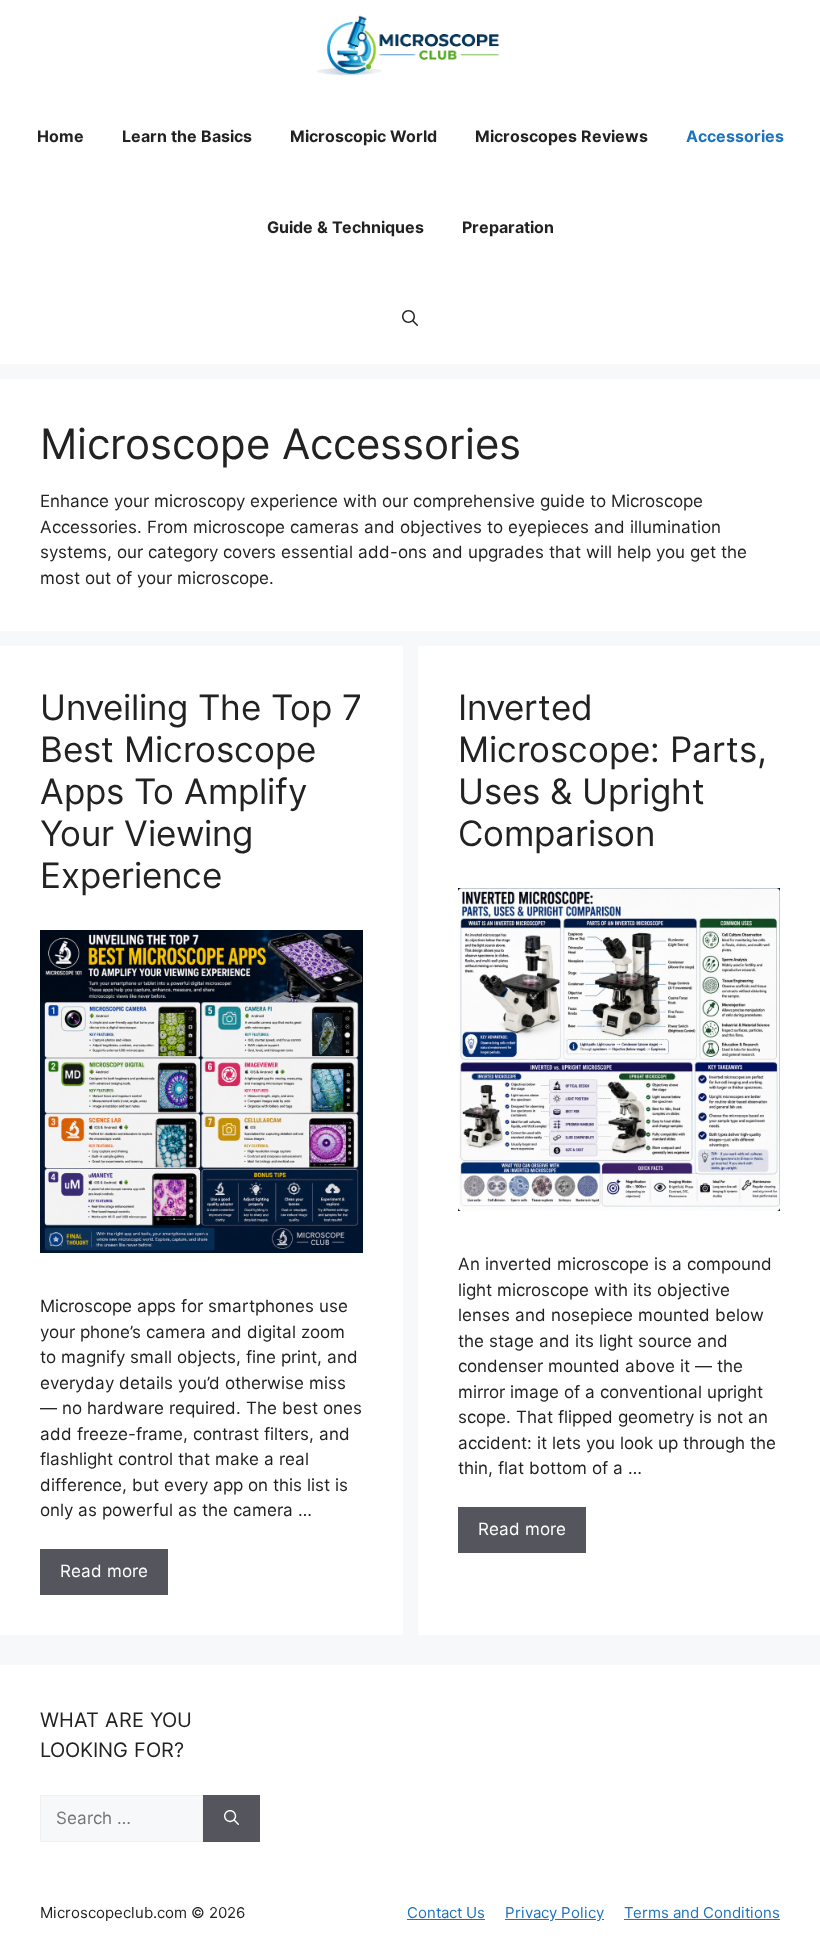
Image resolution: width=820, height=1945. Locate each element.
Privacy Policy (554, 1912)
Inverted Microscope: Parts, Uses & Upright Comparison (612, 770)
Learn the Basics (187, 136)
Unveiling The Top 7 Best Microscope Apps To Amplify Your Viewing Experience (201, 791)
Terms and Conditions (702, 1912)
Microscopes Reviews (561, 136)
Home (60, 136)
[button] (410, 318)
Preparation (508, 227)
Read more (104, 1571)
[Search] (231, 1819)
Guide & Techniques (345, 227)
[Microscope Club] (410, 45)
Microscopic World (363, 136)
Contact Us (446, 1912)
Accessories (735, 136)
